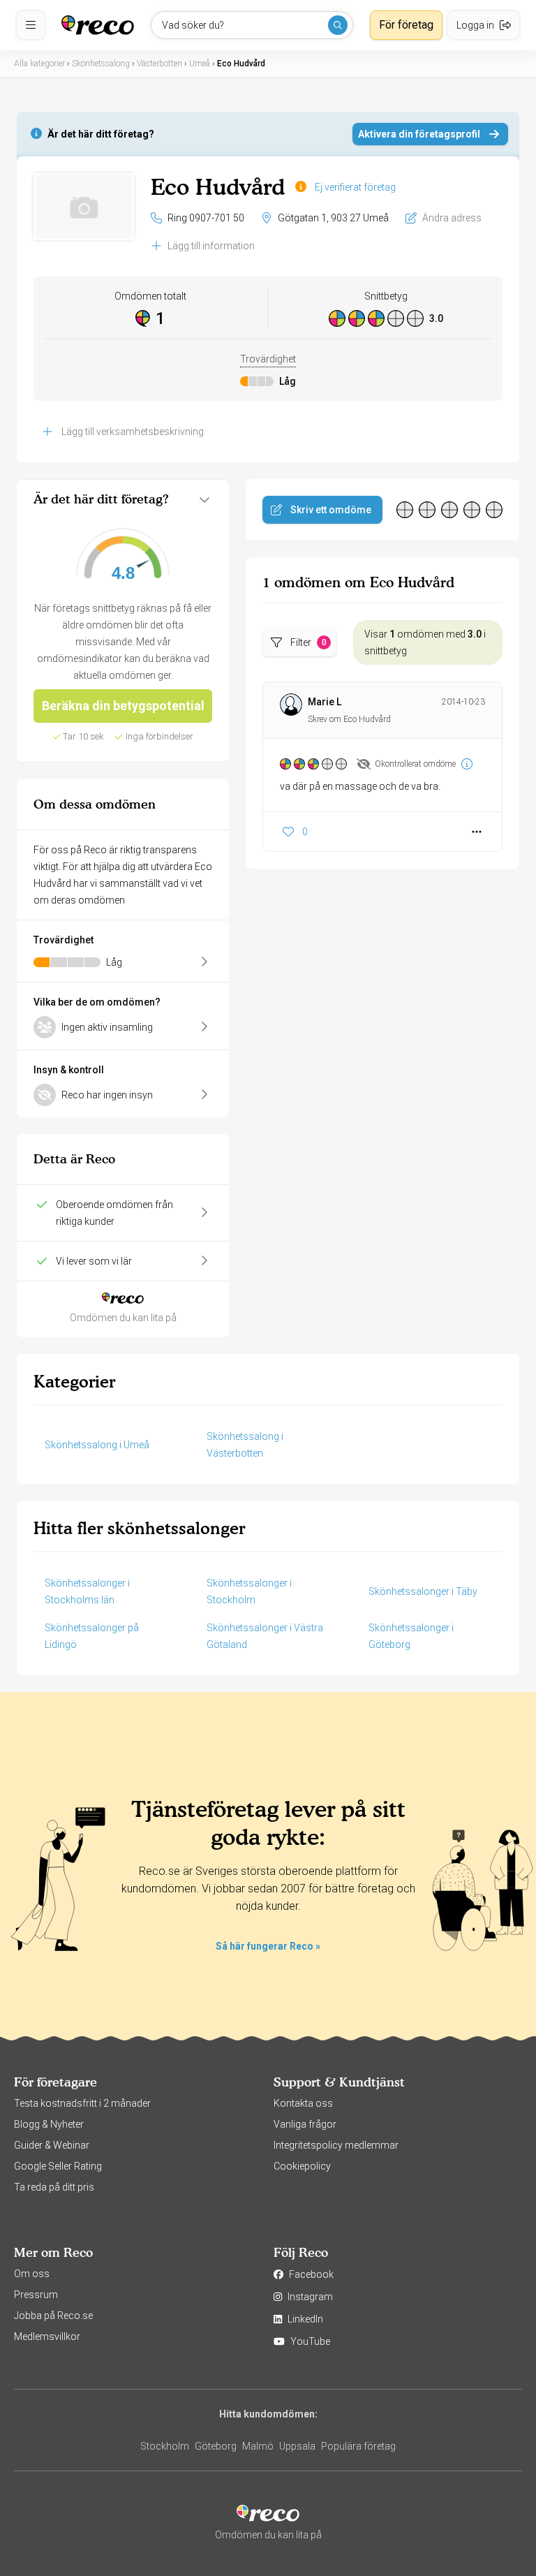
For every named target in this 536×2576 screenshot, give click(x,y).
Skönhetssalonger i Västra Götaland (265, 1636)
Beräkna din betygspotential (123, 706)
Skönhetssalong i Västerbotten (245, 1445)
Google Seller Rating (58, 2166)
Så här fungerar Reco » (268, 1946)
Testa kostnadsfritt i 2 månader (82, 2103)
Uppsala (297, 2446)
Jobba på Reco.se (53, 2316)
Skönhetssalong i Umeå (97, 1445)
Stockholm (165, 2446)
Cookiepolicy (302, 2166)
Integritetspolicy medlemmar (336, 2145)
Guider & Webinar (52, 2145)
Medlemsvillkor (47, 2336)
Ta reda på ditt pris (54, 2187)
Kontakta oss (303, 2103)
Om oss (32, 2274)
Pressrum (36, 2295)
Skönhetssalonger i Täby (423, 1591)
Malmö (258, 2446)
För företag (406, 25)
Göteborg (216, 2446)
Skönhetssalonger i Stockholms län (87, 1591)
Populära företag (358, 2446)
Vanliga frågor (305, 2124)
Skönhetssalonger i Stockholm (249, 1591)
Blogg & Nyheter (49, 2124)
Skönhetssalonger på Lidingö (92, 1636)
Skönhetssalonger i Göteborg (411, 1636)
